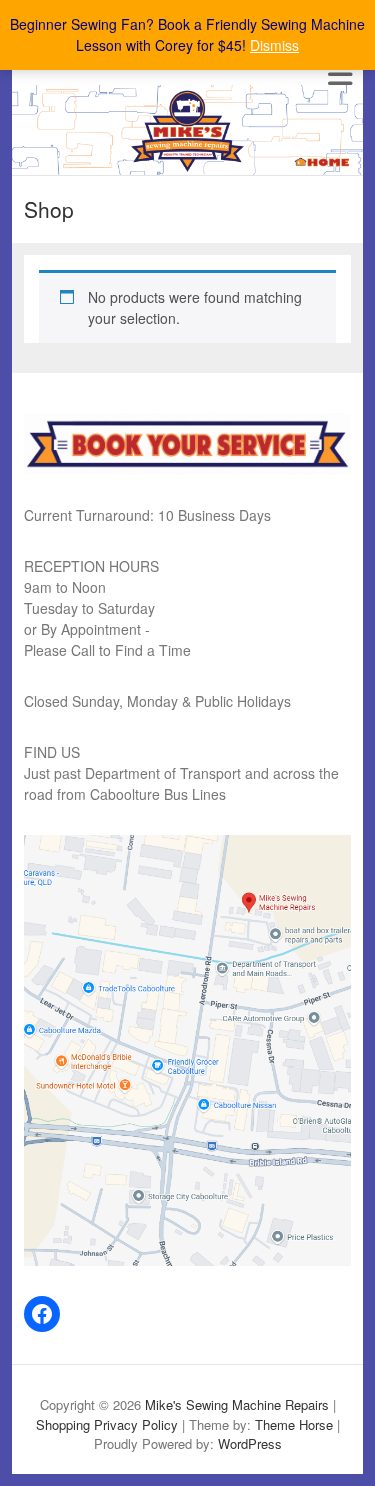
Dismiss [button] (274, 45)
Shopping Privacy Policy (107, 1424)
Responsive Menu (339, 74)
